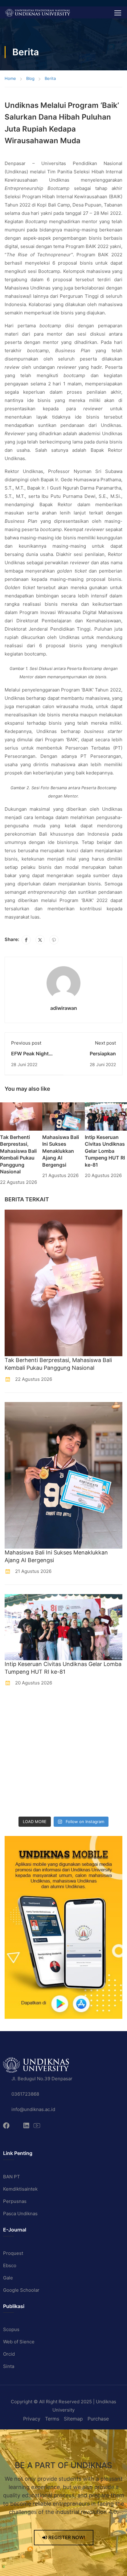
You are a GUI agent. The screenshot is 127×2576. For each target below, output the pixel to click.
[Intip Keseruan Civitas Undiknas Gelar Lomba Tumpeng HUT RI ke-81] (106, 1116)
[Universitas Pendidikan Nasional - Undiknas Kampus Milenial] (37, 12)
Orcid (9, 2354)
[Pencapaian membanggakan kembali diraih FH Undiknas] (79, 1784)
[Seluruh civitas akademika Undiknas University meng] (19, 1784)
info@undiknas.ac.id (33, 2109)
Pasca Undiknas (20, 2214)
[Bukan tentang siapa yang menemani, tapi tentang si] (19, 1746)
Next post (105, 1043)
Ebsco (10, 2265)
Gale (8, 2278)
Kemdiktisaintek (20, 2189)
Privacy (32, 2419)
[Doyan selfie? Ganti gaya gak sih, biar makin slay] (79, 1727)
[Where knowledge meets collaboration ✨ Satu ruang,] (19, 1708)
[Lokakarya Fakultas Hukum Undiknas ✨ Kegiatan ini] (19, 1765)
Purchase (98, 2419)
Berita (50, 78)
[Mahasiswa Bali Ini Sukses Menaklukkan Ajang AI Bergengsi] (63, 1116)
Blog (30, 78)
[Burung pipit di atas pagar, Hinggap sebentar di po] (79, 1803)
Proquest (13, 2253)
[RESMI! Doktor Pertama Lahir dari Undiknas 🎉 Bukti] (79, 1708)
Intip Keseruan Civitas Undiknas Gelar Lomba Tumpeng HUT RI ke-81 (105, 1151)
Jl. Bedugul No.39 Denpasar (42, 2079)
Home (10, 78)
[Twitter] (40, 940)
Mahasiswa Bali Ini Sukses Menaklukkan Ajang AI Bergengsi (61, 1151)
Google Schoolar (21, 2290)
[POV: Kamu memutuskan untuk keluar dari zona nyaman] (19, 1727)
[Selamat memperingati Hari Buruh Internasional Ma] (19, 1803)
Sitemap (73, 2419)
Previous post (26, 1043)
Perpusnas (15, 2201)
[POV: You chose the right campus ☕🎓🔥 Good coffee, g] (79, 1765)
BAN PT (12, 2177)
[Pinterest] (54, 940)
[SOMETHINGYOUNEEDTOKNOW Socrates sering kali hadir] (79, 1746)
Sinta (9, 2366)
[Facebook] (26, 940)
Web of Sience (19, 2342)
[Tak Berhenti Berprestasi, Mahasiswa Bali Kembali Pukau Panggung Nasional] (21, 1116)
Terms (52, 2419)
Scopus (11, 2329)
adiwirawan (64, 1008)
